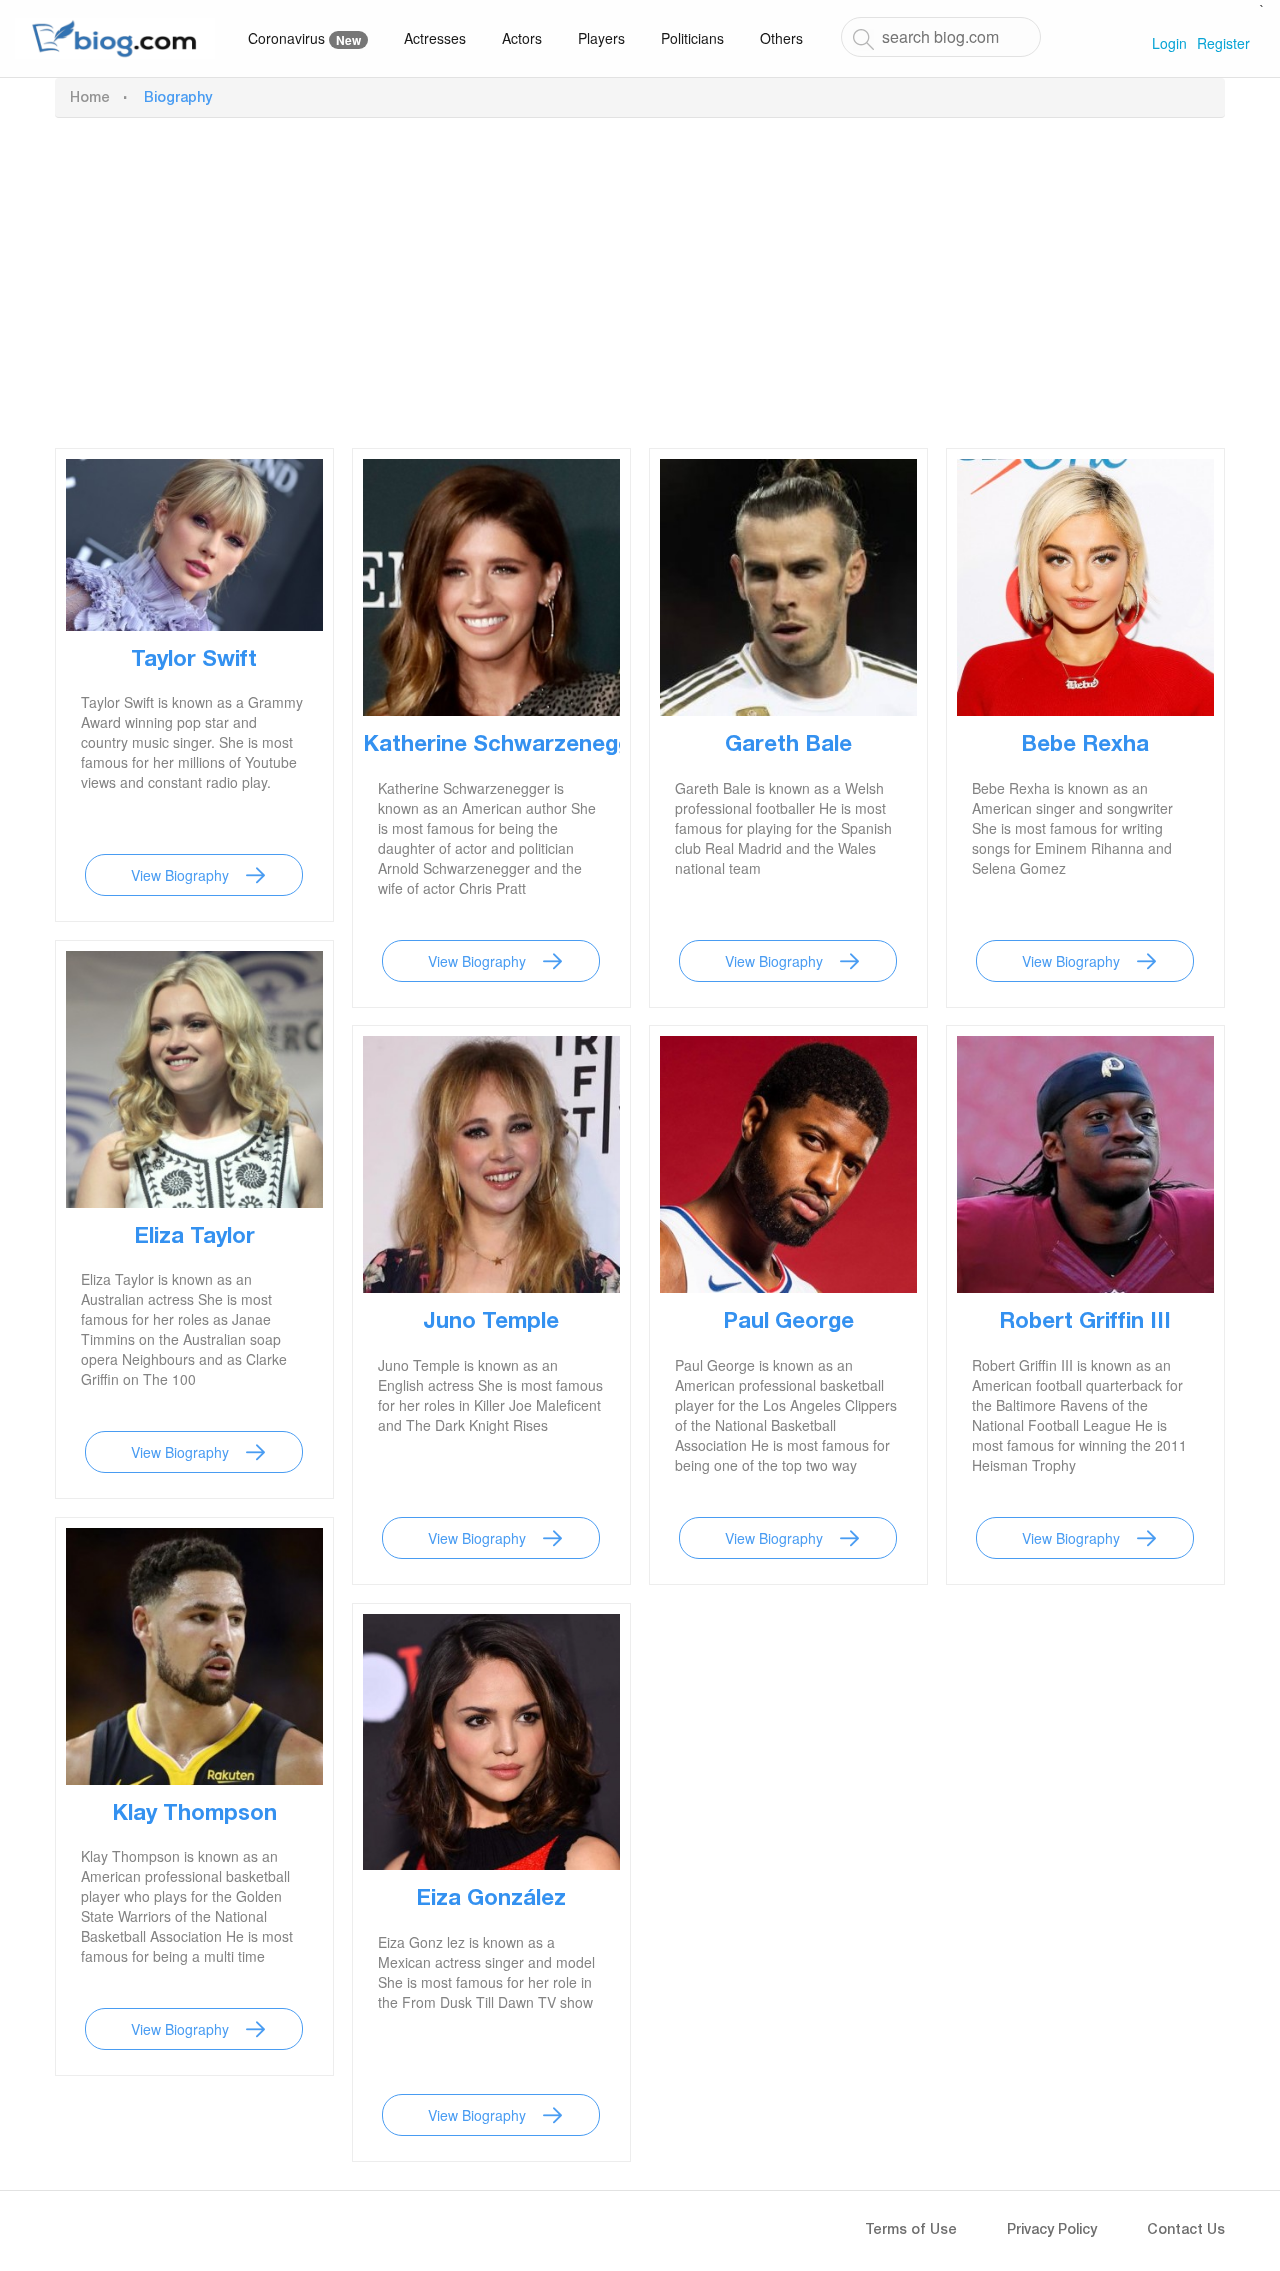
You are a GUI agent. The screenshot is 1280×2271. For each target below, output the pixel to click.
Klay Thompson (194, 1815)
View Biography (180, 875)
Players (601, 38)
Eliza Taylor (194, 1238)
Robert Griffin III (1085, 1323)
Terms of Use (911, 2231)
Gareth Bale (788, 746)
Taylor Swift (194, 661)
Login (1169, 43)
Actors (522, 38)
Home (90, 99)
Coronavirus (304, 38)
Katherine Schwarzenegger (508, 746)
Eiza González (491, 1900)
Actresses (435, 38)
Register (1223, 43)
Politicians (692, 38)
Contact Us (1186, 2231)
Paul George (788, 1323)
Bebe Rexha (1085, 746)
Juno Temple (491, 1323)
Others (781, 38)
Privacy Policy (1052, 2231)
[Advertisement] (640, 278)
